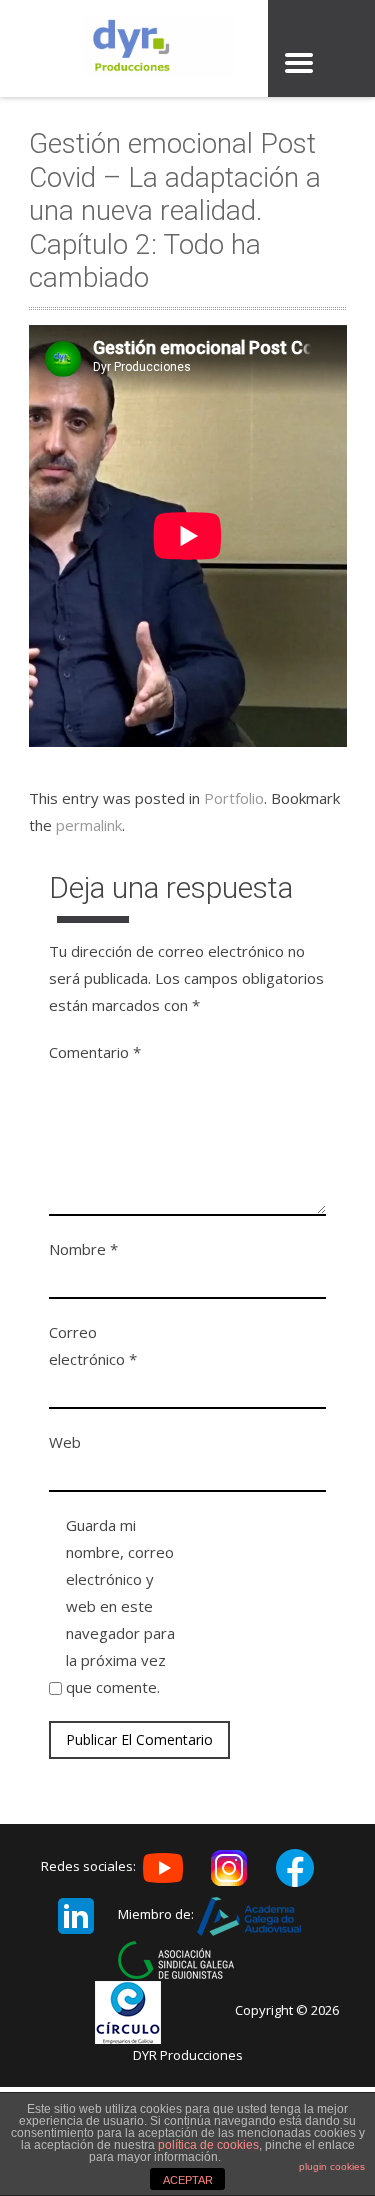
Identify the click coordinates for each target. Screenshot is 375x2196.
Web (65, 1442)
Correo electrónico (93, 1345)
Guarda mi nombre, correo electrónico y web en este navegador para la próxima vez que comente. (120, 1606)
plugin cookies (332, 2166)
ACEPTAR (188, 2180)
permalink (89, 825)
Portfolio (234, 798)
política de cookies (208, 2145)
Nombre (83, 1249)
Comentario (95, 1052)
